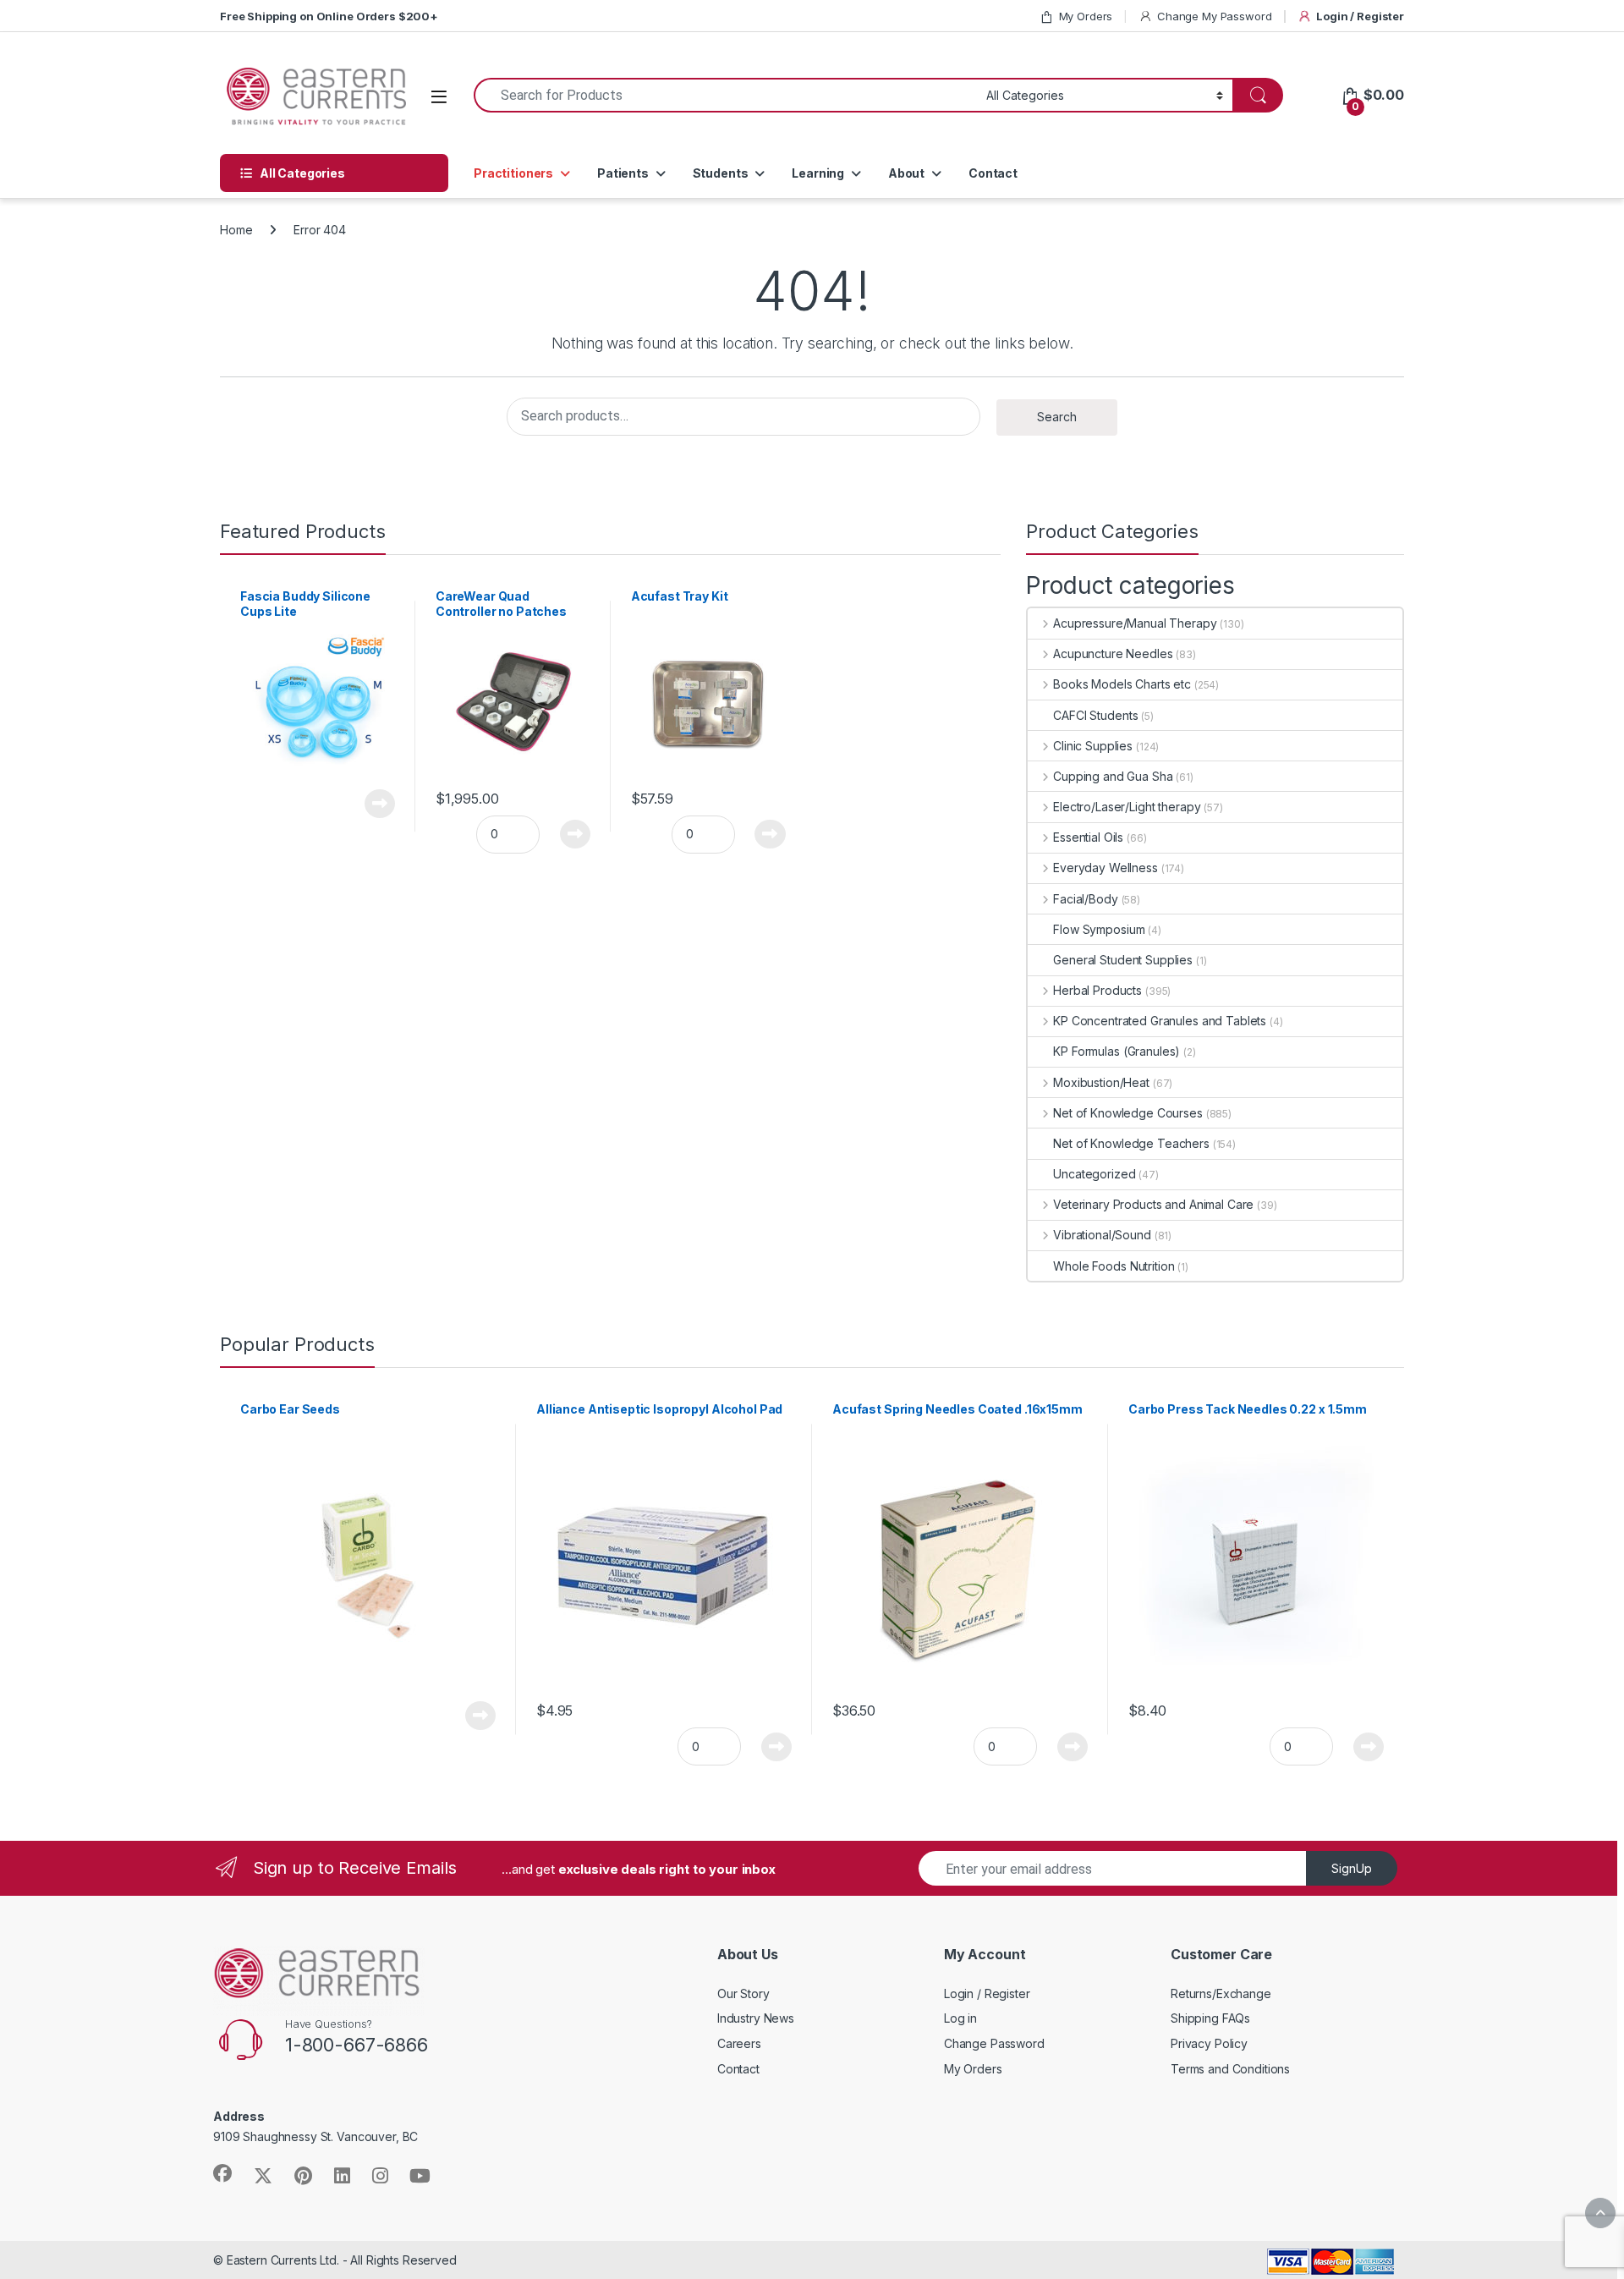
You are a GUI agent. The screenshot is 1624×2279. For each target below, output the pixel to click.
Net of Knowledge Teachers (1131, 1143)
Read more (480, 1716)
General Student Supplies (1123, 960)
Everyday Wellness (1105, 868)
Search (1057, 417)
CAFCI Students (1095, 715)
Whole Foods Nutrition (1114, 1266)
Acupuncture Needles (1113, 653)
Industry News (756, 2018)
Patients (623, 173)
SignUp (1352, 1868)
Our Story (743, 1993)
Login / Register (1360, 16)
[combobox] (725, 95)
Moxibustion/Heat (1101, 1082)
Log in (960, 2018)
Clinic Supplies (1093, 746)
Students (721, 173)
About (906, 173)
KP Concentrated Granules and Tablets (1160, 1021)
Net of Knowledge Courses (1127, 1113)
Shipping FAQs (1210, 2018)
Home (236, 230)
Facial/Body (1085, 899)
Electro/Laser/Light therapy (1127, 807)
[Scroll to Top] (1600, 2213)
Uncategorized (1094, 1174)
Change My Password (1214, 16)
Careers (739, 2043)
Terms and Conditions (1230, 2069)
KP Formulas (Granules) (1116, 1051)
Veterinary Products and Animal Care (1153, 1204)
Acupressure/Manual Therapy (1135, 623)
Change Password (994, 2043)
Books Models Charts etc (1122, 684)
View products (370, 804)
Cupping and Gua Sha (1113, 776)
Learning (818, 173)
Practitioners (513, 173)
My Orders (1086, 16)
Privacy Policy (1209, 2043)
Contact (993, 173)
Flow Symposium (1099, 929)
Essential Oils (1088, 837)
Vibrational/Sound (1102, 1235)
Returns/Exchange (1221, 1993)
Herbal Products (1097, 990)
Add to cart (576, 834)
